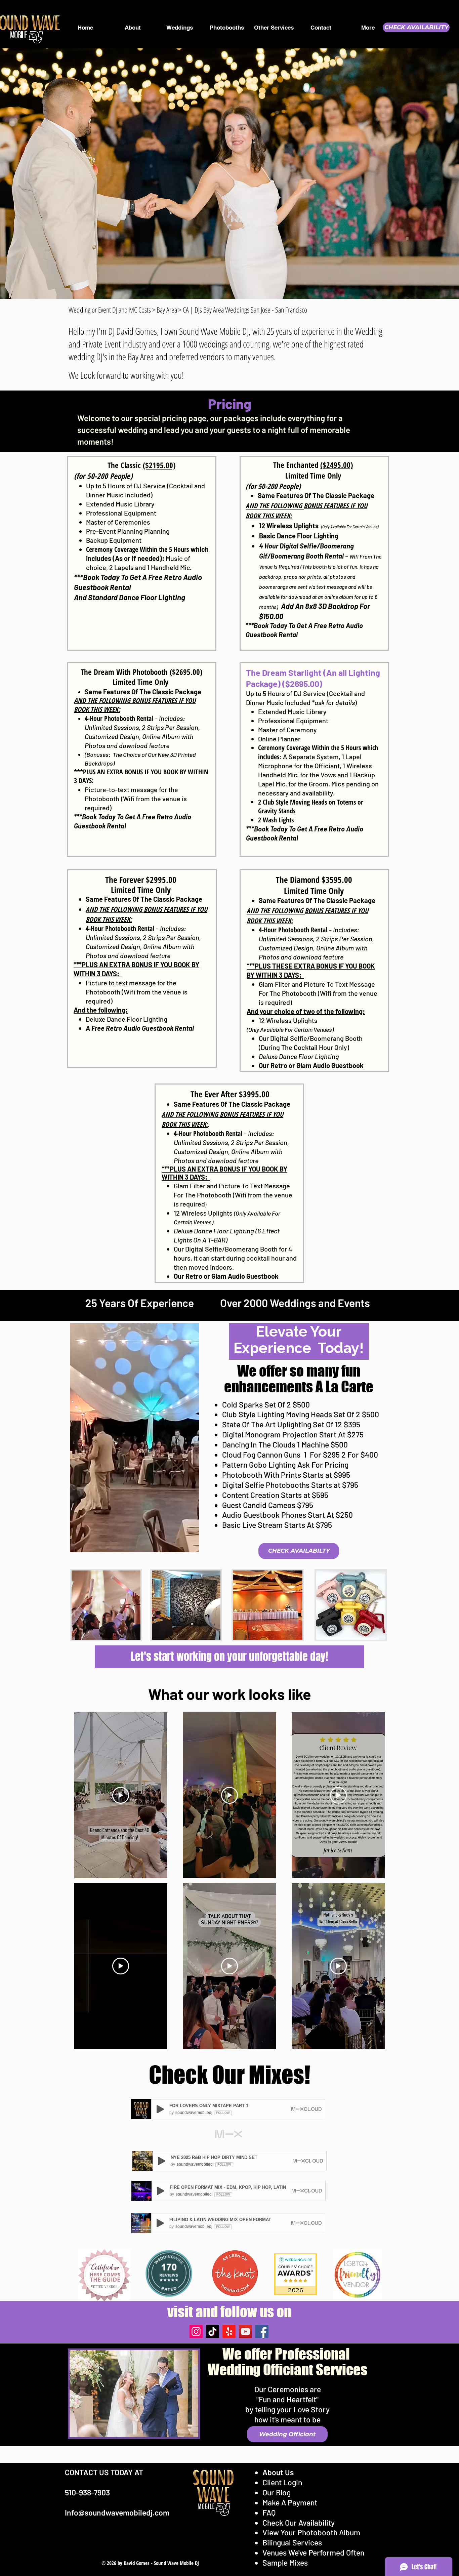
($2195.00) (159, 465)
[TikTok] (213, 2332)
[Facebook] (262, 2332)
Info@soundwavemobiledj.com (117, 2512)
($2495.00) (337, 465)
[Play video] (121, 1795)
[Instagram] (196, 2332)
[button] (190, 1545)
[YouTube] (245, 2332)
